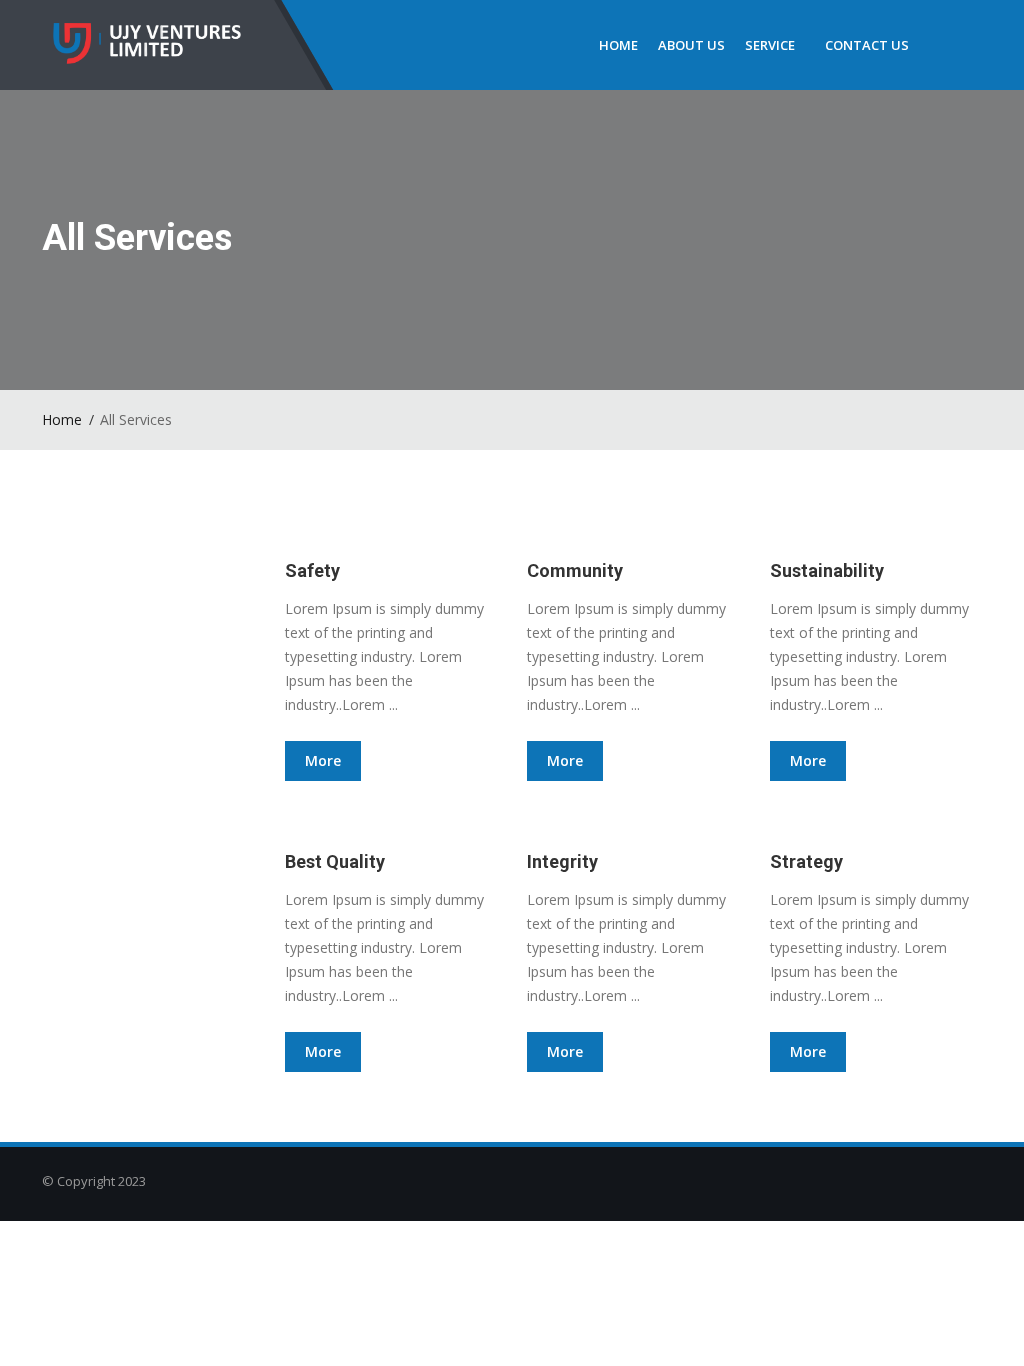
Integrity (562, 861)
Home (618, 45)
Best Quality (335, 861)
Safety (312, 570)
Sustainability (827, 570)
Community (575, 570)
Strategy (806, 861)
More (323, 760)
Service (770, 45)
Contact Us (867, 45)
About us (691, 45)
